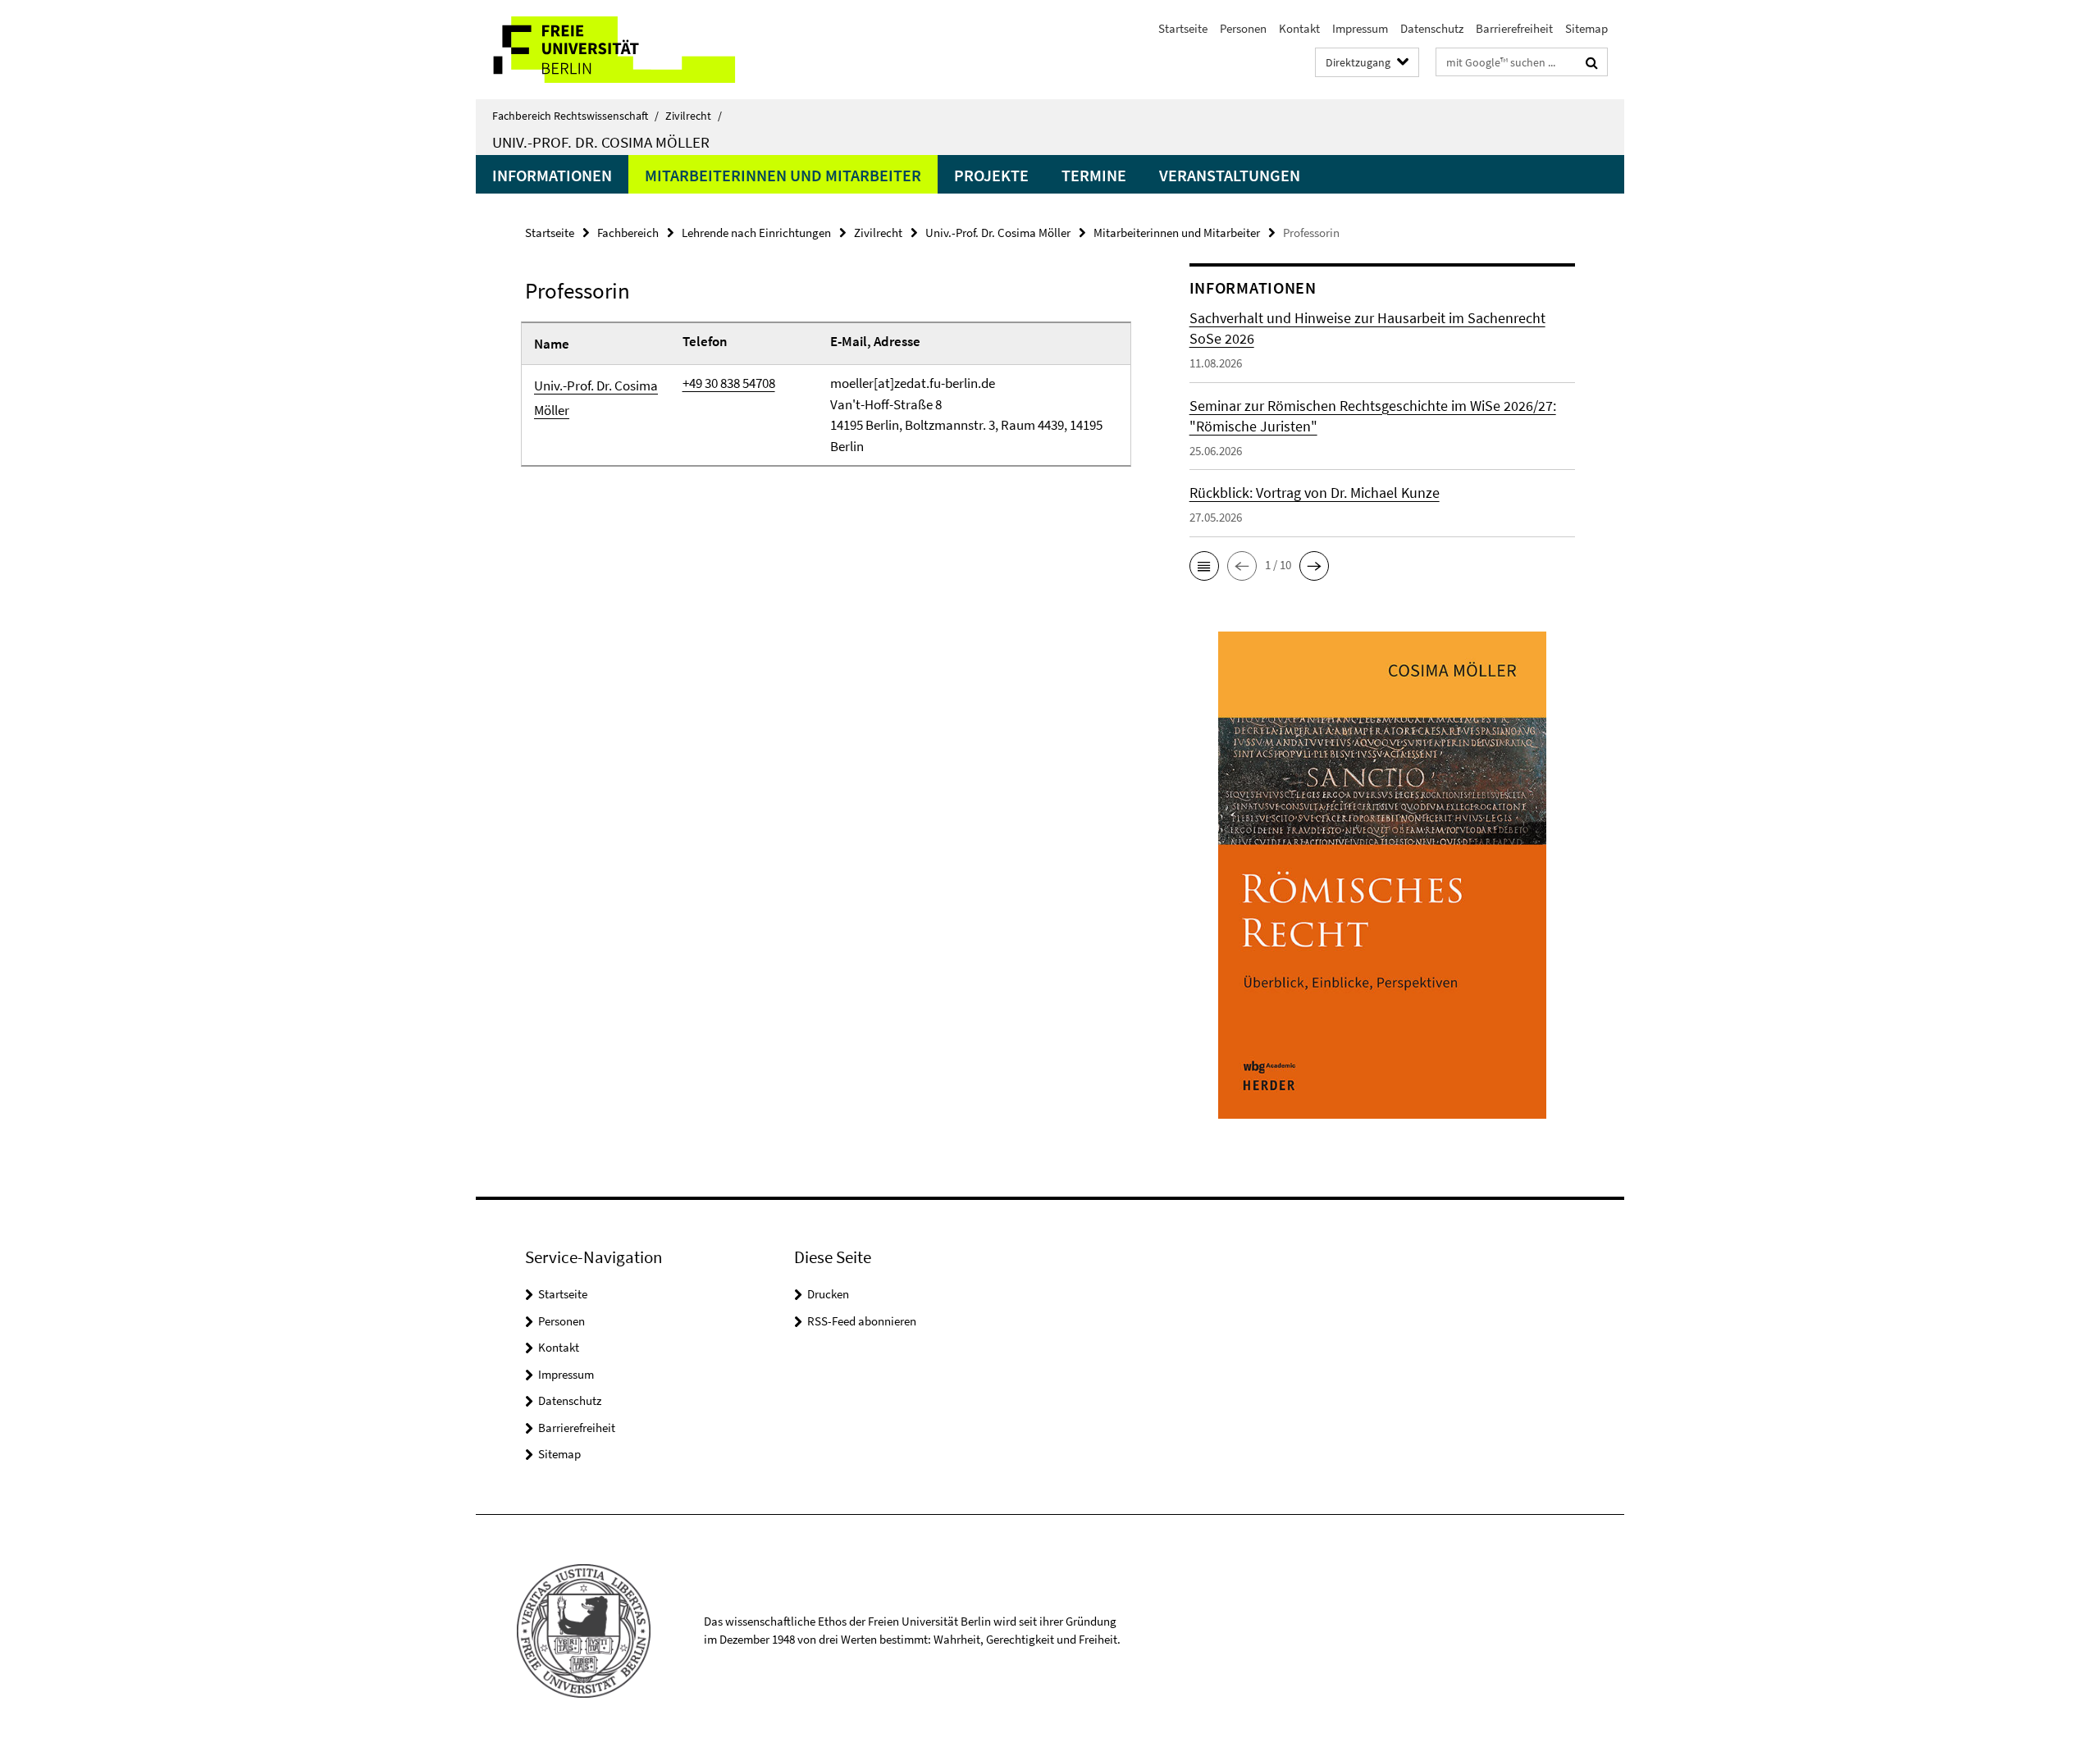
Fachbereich (628, 233)
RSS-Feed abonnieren (862, 1321)
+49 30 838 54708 (729, 383)
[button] (1204, 566)
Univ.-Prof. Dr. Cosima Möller (601, 142)
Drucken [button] (828, 1294)
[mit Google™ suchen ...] (1592, 62)
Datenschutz (1432, 28)
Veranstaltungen (1230, 175)
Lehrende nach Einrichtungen (756, 233)
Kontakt (1299, 28)
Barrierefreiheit (1514, 28)
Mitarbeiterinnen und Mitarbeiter (783, 175)
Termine (1094, 175)
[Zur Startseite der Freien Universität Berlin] (613, 50)
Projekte (991, 175)
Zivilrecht (694, 116)
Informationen (552, 175)
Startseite (1183, 28)
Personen (1243, 28)
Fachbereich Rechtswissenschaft (575, 116)
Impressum (1360, 28)
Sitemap (1586, 28)
